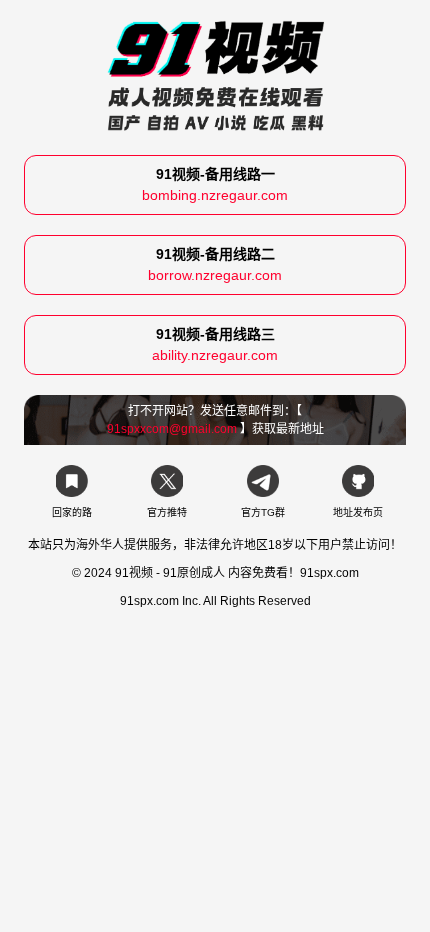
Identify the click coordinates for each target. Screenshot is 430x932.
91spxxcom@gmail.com (172, 429)
